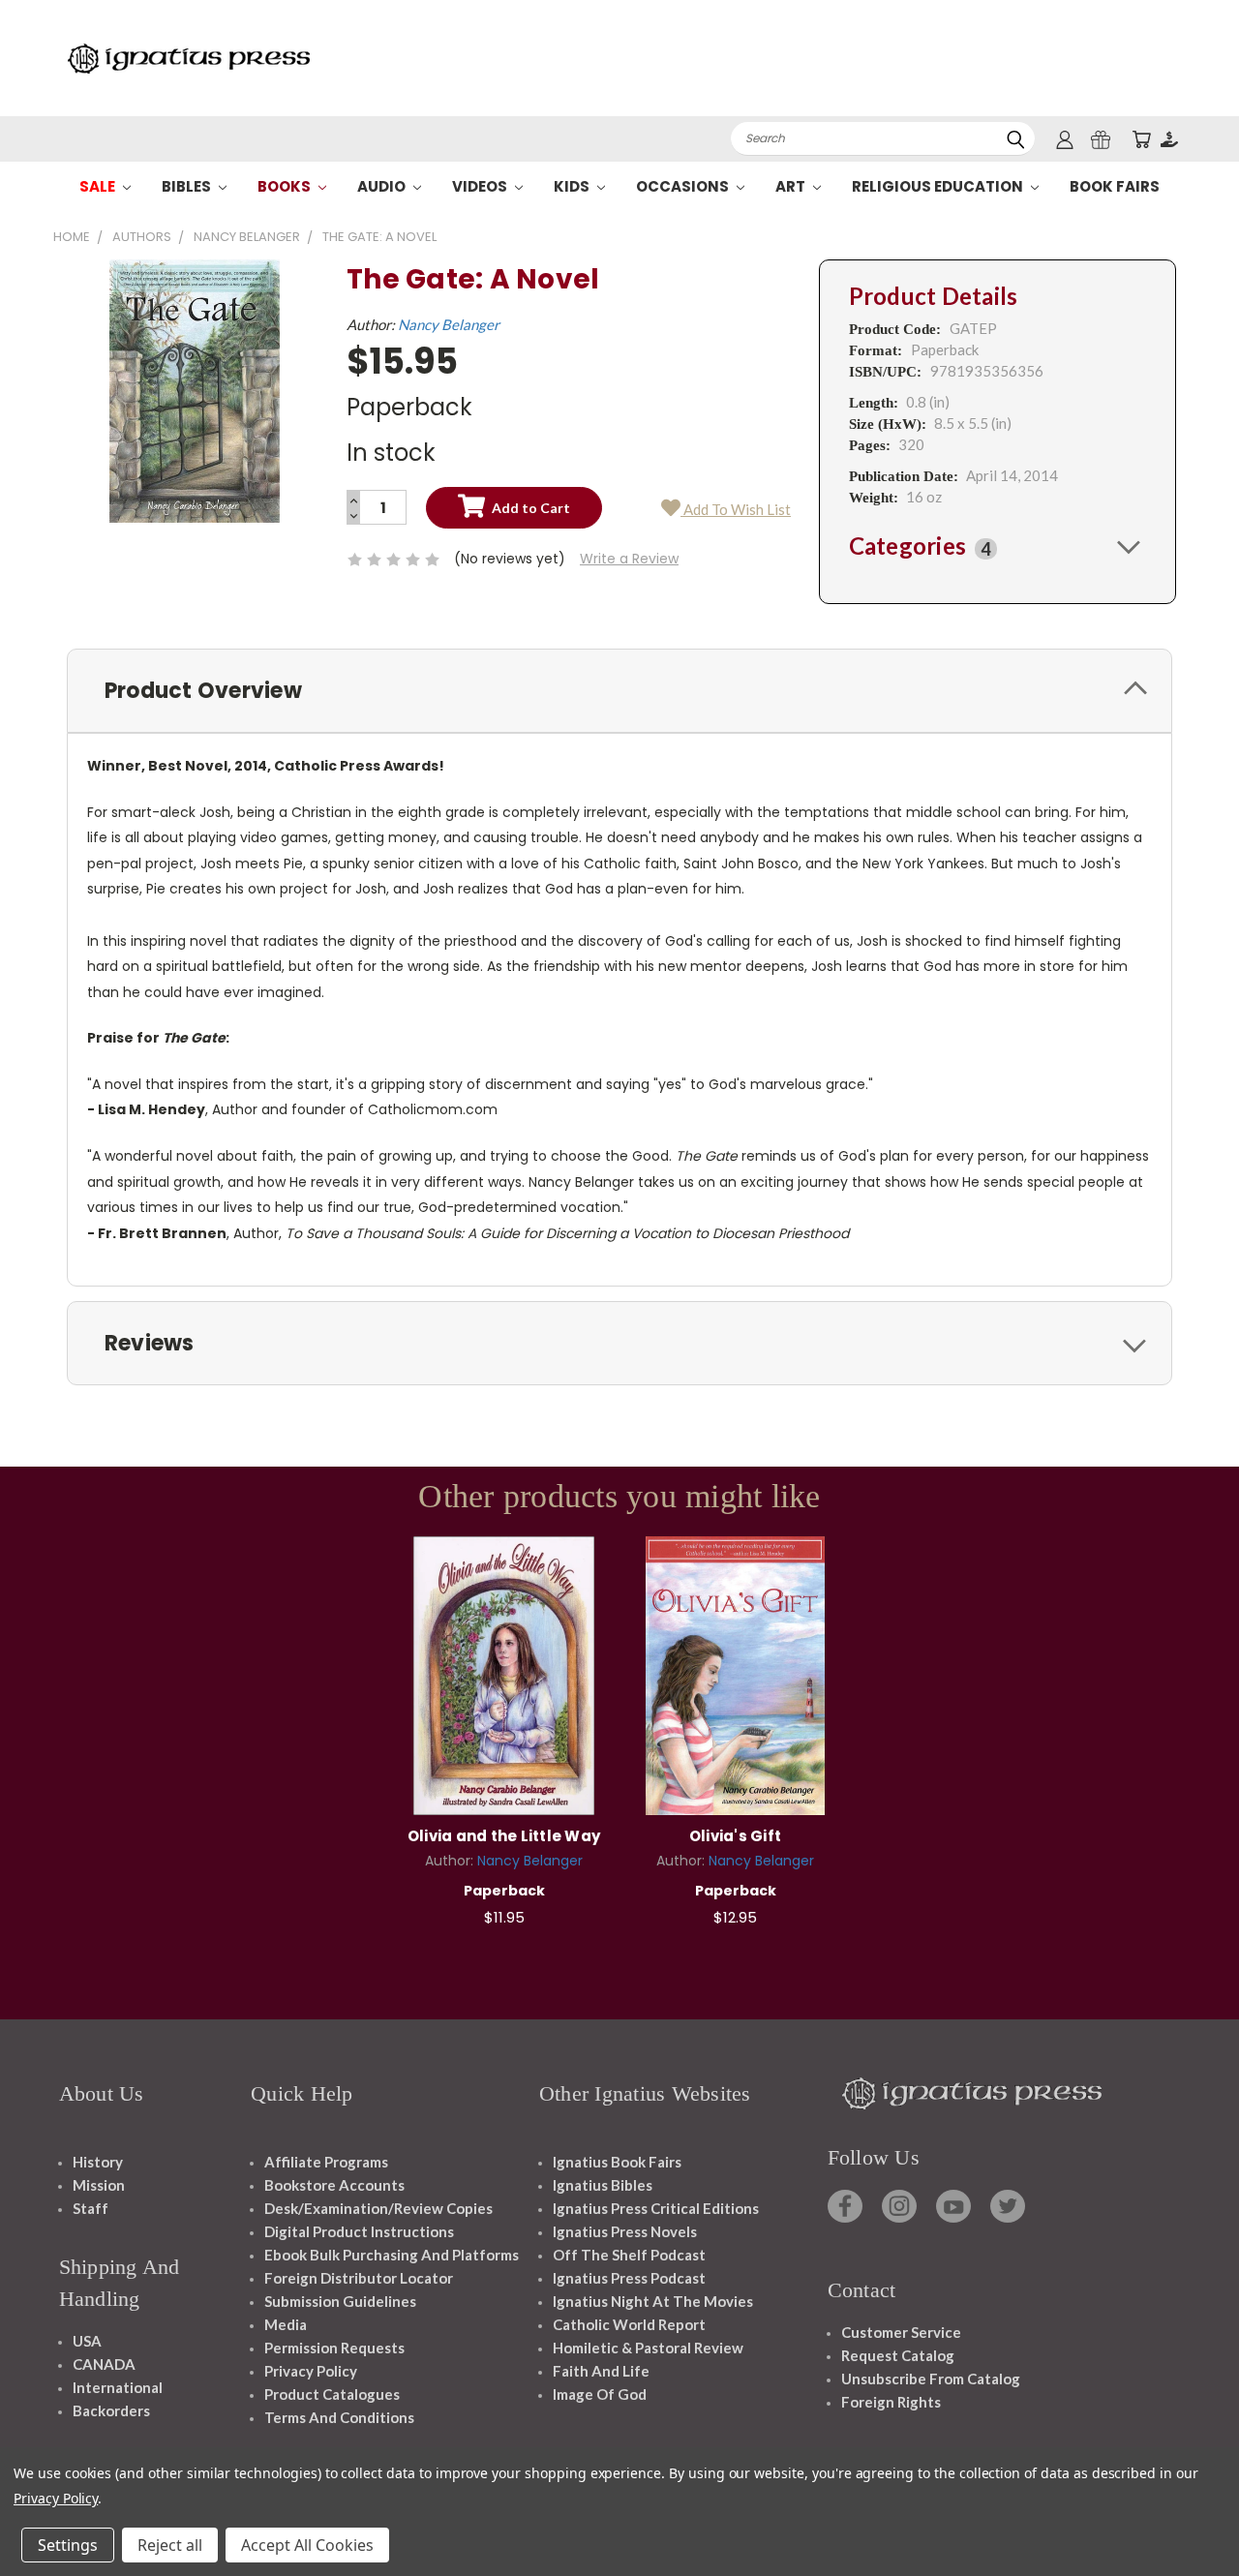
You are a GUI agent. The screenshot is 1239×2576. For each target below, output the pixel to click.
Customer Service (901, 2332)
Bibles (188, 186)
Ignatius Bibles (603, 2185)
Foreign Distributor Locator (359, 2278)
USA (87, 2341)
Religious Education (939, 186)
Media (286, 2324)
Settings (68, 2545)
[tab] (997, 546)
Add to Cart (504, 1673)
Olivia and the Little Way (504, 1836)
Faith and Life (601, 2371)
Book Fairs (1115, 186)
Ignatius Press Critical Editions (656, 2208)
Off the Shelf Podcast (629, 2255)
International (118, 2387)
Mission (99, 2185)
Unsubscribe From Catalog (931, 2379)
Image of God (600, 2394)
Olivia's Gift (735, 1836)
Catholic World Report (629, 2324)
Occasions (684, 186)
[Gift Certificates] (1101, 139)
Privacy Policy (311, 2371)
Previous (1188, 2515)
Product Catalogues (332, 2394)
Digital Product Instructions (359, 2231)
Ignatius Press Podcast (629, 2278)
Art (792, 186)
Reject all (170, 2545)
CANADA (104, 2364)
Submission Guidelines (340, 2301)
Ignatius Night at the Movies (653, 2301)
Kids (573, 186)
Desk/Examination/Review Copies (378, 2208)
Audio (383, 186)
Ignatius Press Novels (625, 2231)
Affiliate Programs (326, 2162)
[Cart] (1141, 139)
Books (286, 186)
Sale (99, 186)
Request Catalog (898, 2355)
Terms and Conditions (339, 2417)
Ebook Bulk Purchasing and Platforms (392, 2255)
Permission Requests (334, 2348)
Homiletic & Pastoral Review (648, 2348)
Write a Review (629, 559)
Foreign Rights (891, 2402)
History (98, 2162)
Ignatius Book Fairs (617, 2162)
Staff (91, 2208)
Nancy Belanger (449, 324)
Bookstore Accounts (334, 2185)
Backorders (111, 2410)
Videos (481, 186)
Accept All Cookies (307, 2545)
